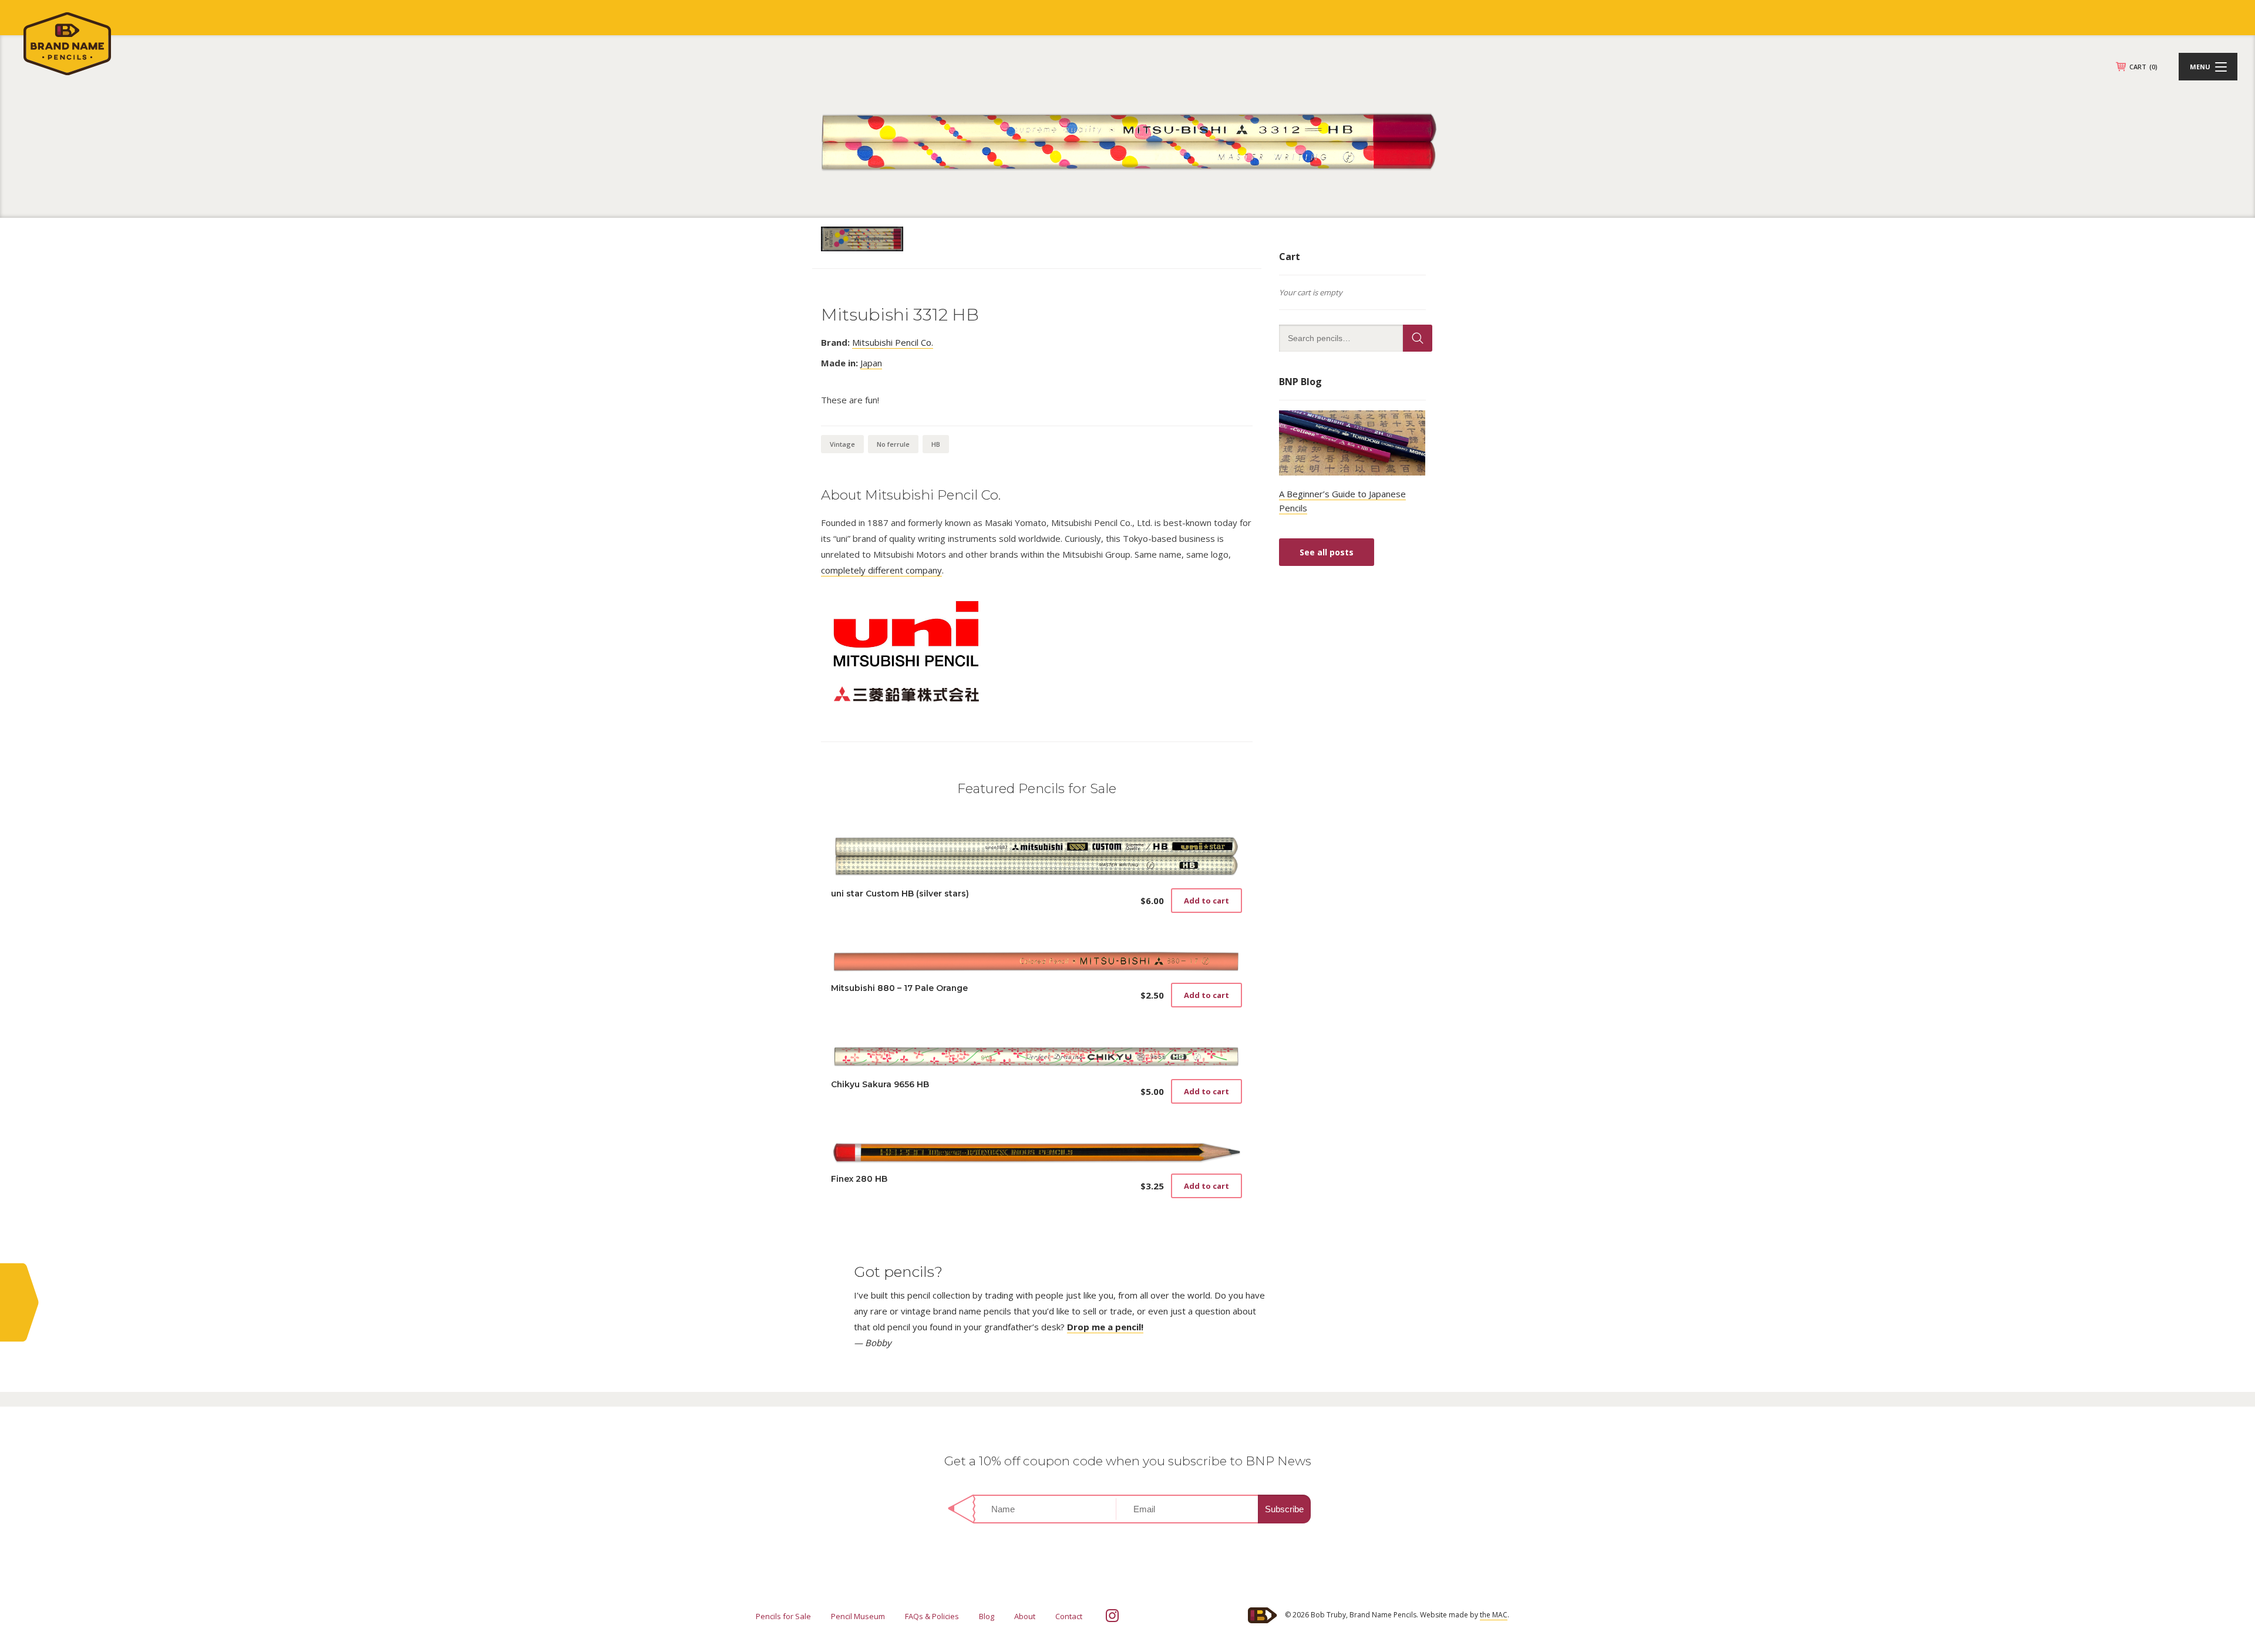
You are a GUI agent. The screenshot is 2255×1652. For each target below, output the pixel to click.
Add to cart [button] (1206, 901)
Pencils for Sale (783, 1616)
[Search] (1418, 338)
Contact (1069, 1616)
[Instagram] (1112, 1616)
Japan (871, 363)
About (1025, 1616)
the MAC (1494, 1615)
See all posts (1327, 552)
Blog (987, 1616)
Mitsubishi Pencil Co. (893, 342)
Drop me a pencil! (1105, 1327)
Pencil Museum (858, 1616)
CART (2143, 67)
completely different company (881, 570)
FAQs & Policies (932, 1616)
